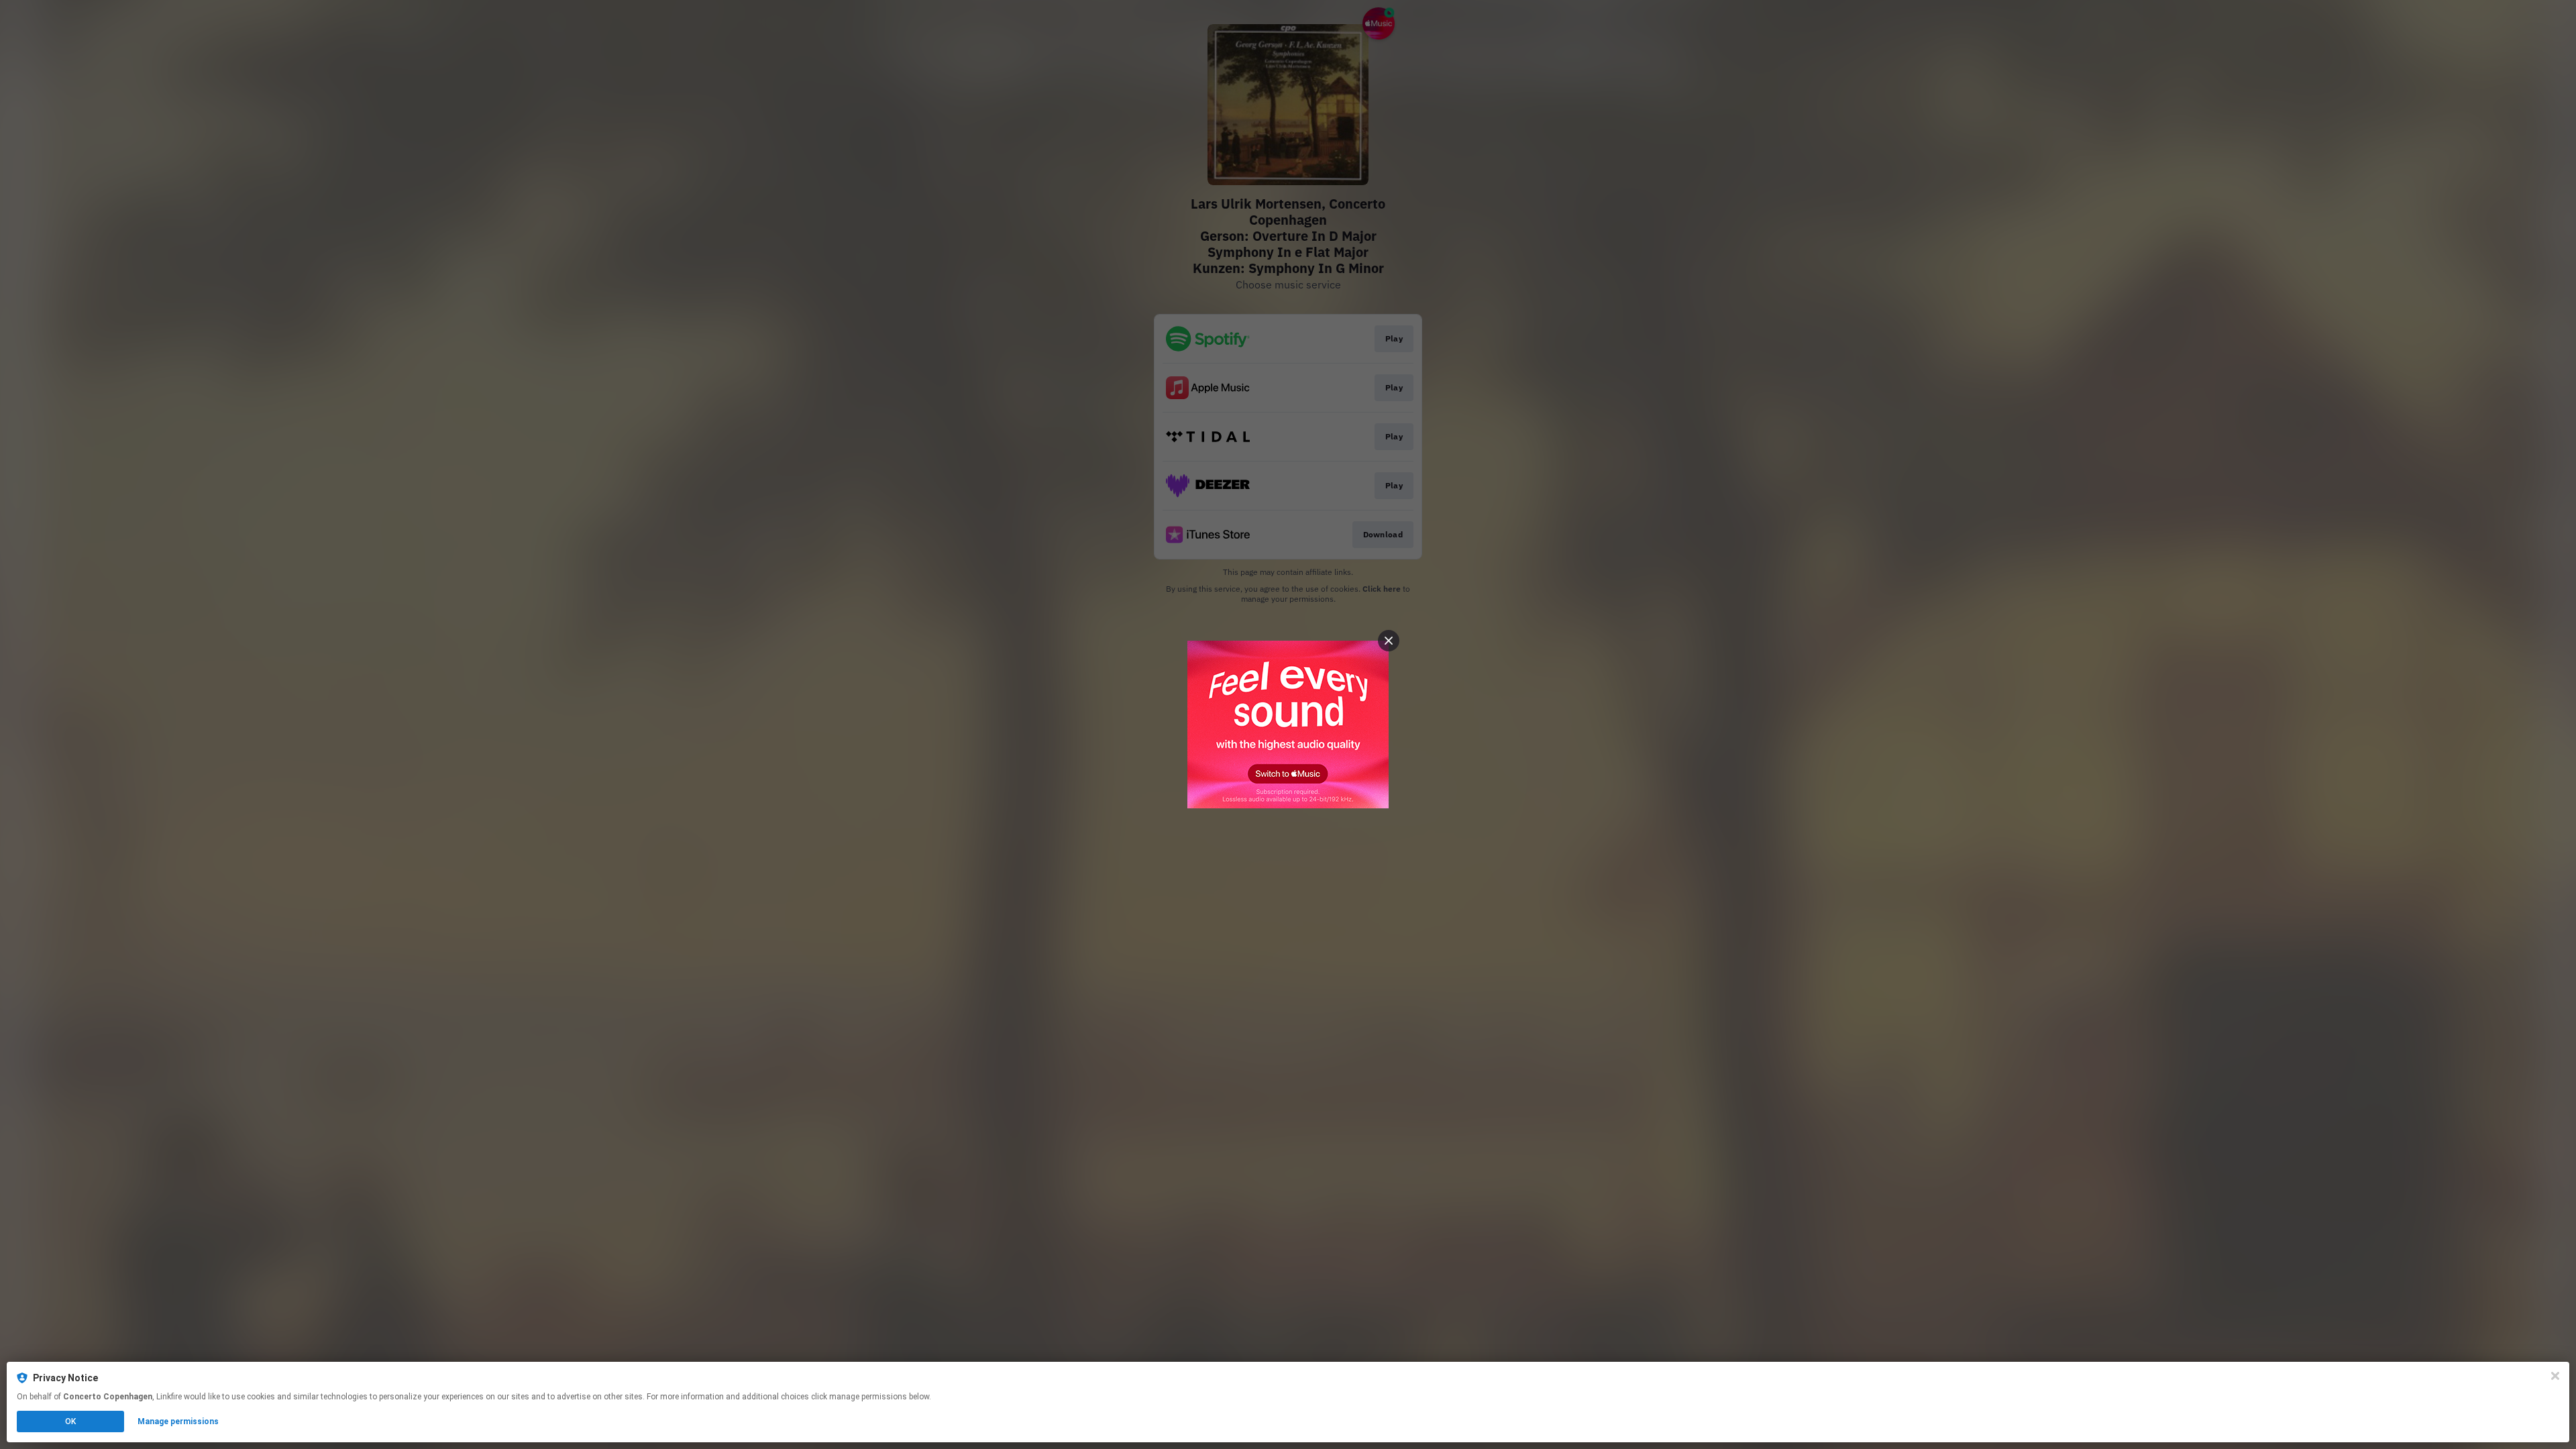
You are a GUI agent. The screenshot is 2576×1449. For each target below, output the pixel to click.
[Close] (2555, 1376)
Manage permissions (178, 1421)
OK (70, 1421)
